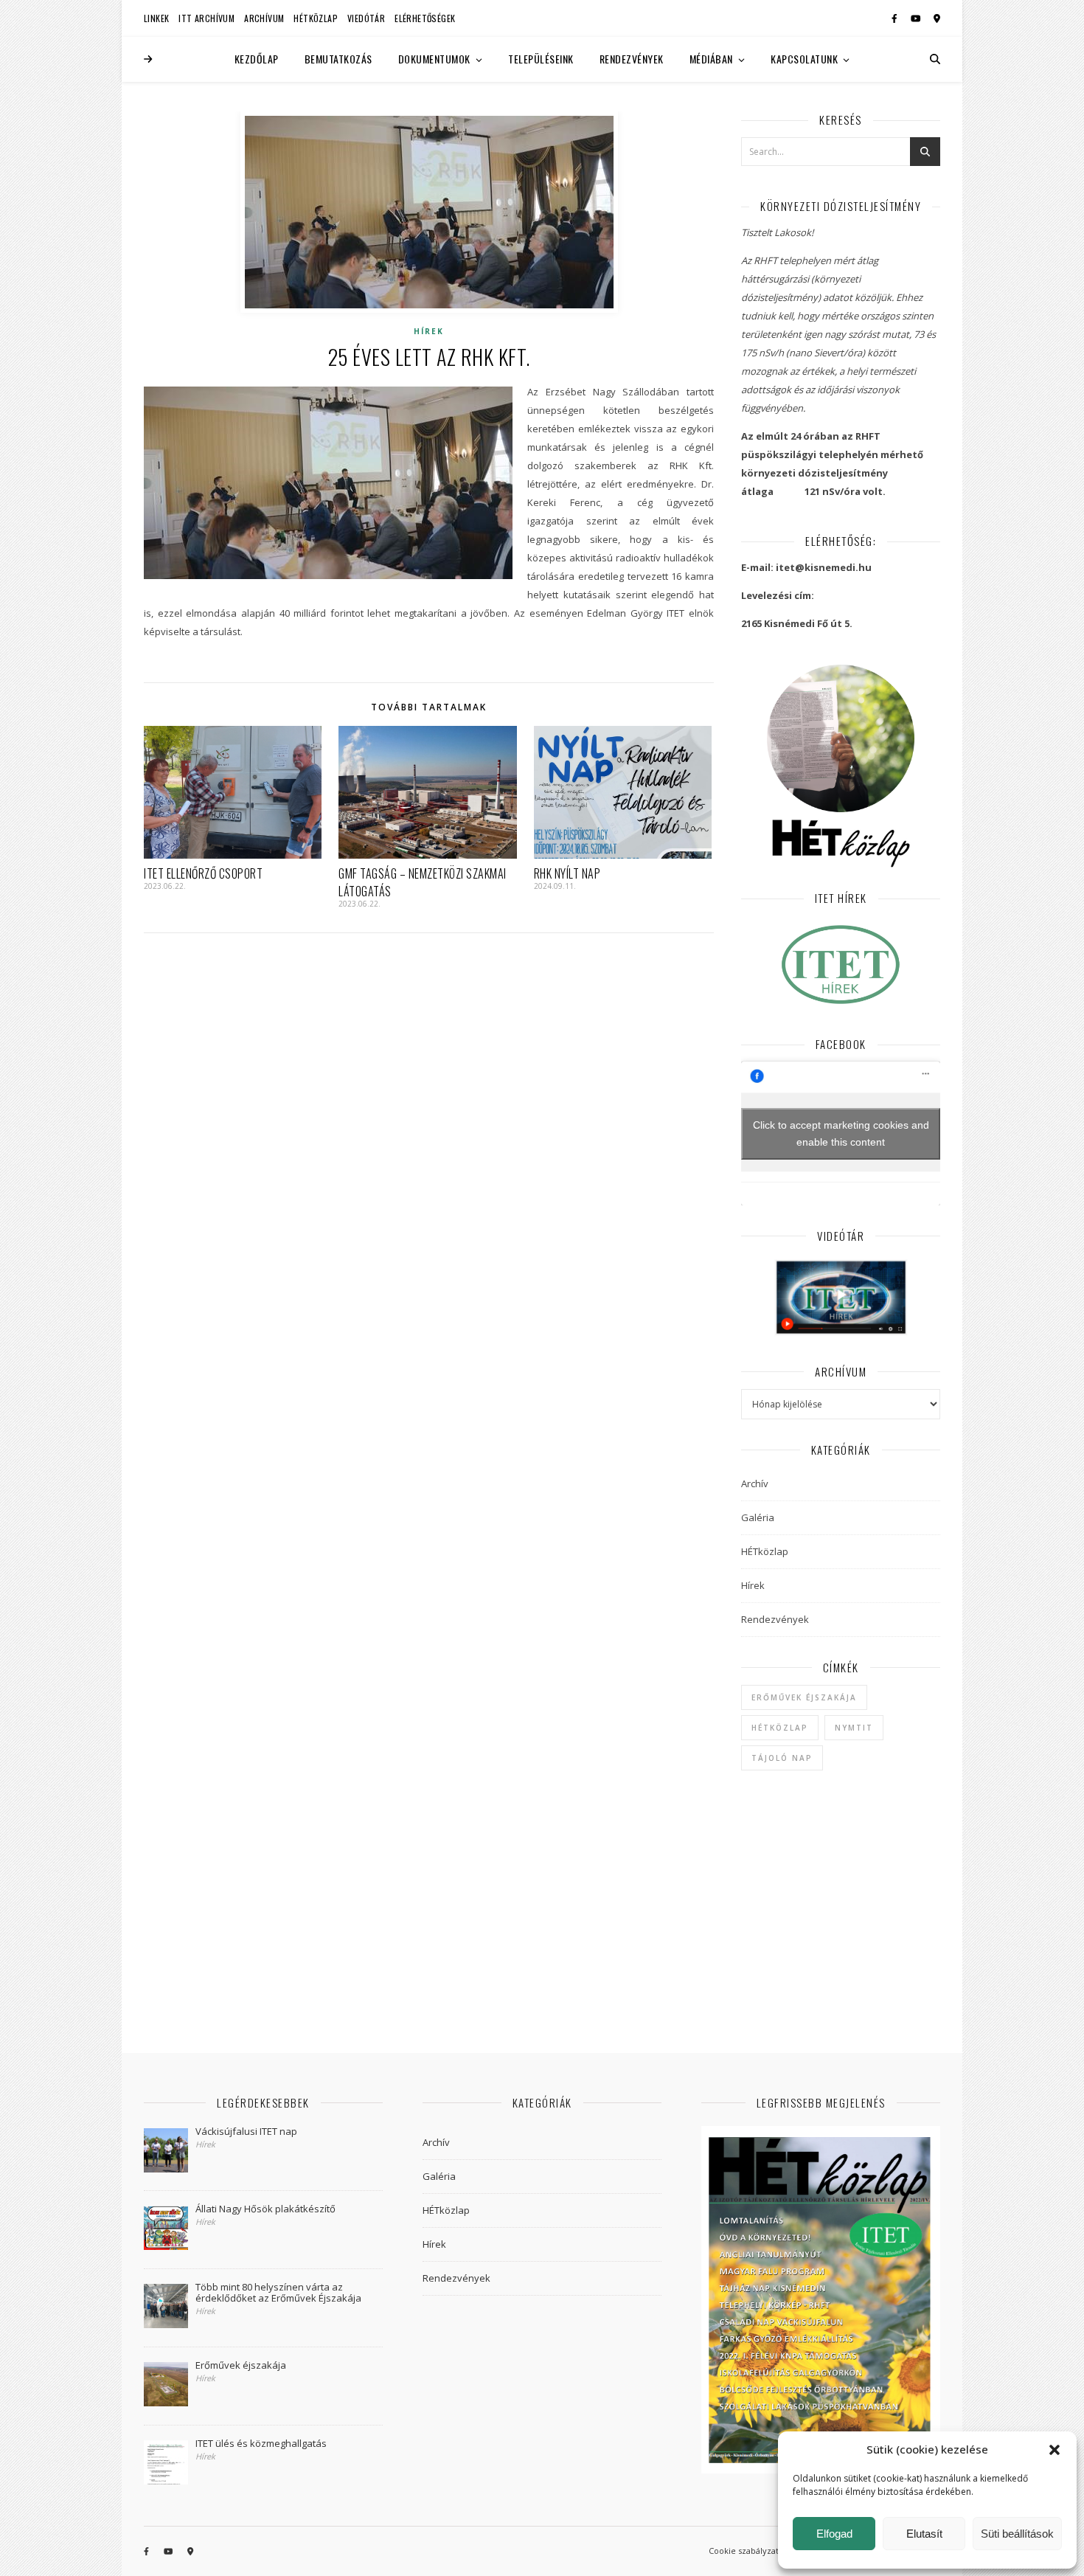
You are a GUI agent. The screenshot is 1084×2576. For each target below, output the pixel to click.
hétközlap (780, 1728)
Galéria (758, 1517)
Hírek (429, 331)
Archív (755, 1483)
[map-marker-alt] (937, 18)
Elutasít (924, 2534)
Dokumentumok (434, 59)
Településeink (541, 59)
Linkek (156, 18)
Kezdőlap (257, 59)
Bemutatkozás (338, 59)
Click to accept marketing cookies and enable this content (841, 1133)
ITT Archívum (206, 18)
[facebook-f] (896, 18)
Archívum (264, 18)
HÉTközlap (316, 18)
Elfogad (834, 2534)
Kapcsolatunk (804, 59)
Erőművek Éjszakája (804, 1697)
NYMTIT (854, 1728)
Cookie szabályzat (744, 2551)
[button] (1055, 2450)
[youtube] (917, 18)
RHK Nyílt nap (567, 873)
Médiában (711, 59)
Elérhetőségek (425, 18)
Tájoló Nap (782, 1758)
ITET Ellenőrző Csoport (203, 873)
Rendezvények (632, 59)
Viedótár (366, 18)
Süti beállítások (1017, 2534)
